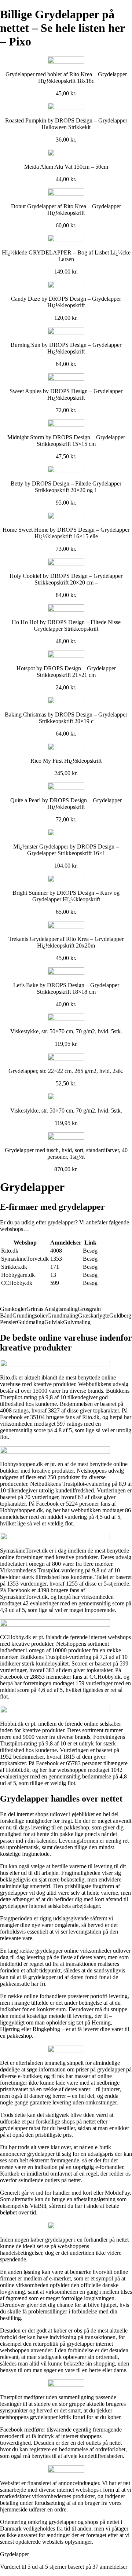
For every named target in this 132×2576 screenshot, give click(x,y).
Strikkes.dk (14, 1267)
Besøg (90, 1251)
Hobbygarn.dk (18, 1275)
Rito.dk (10, 1251)
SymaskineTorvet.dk (25, 1259)
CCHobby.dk (17, 1283)
